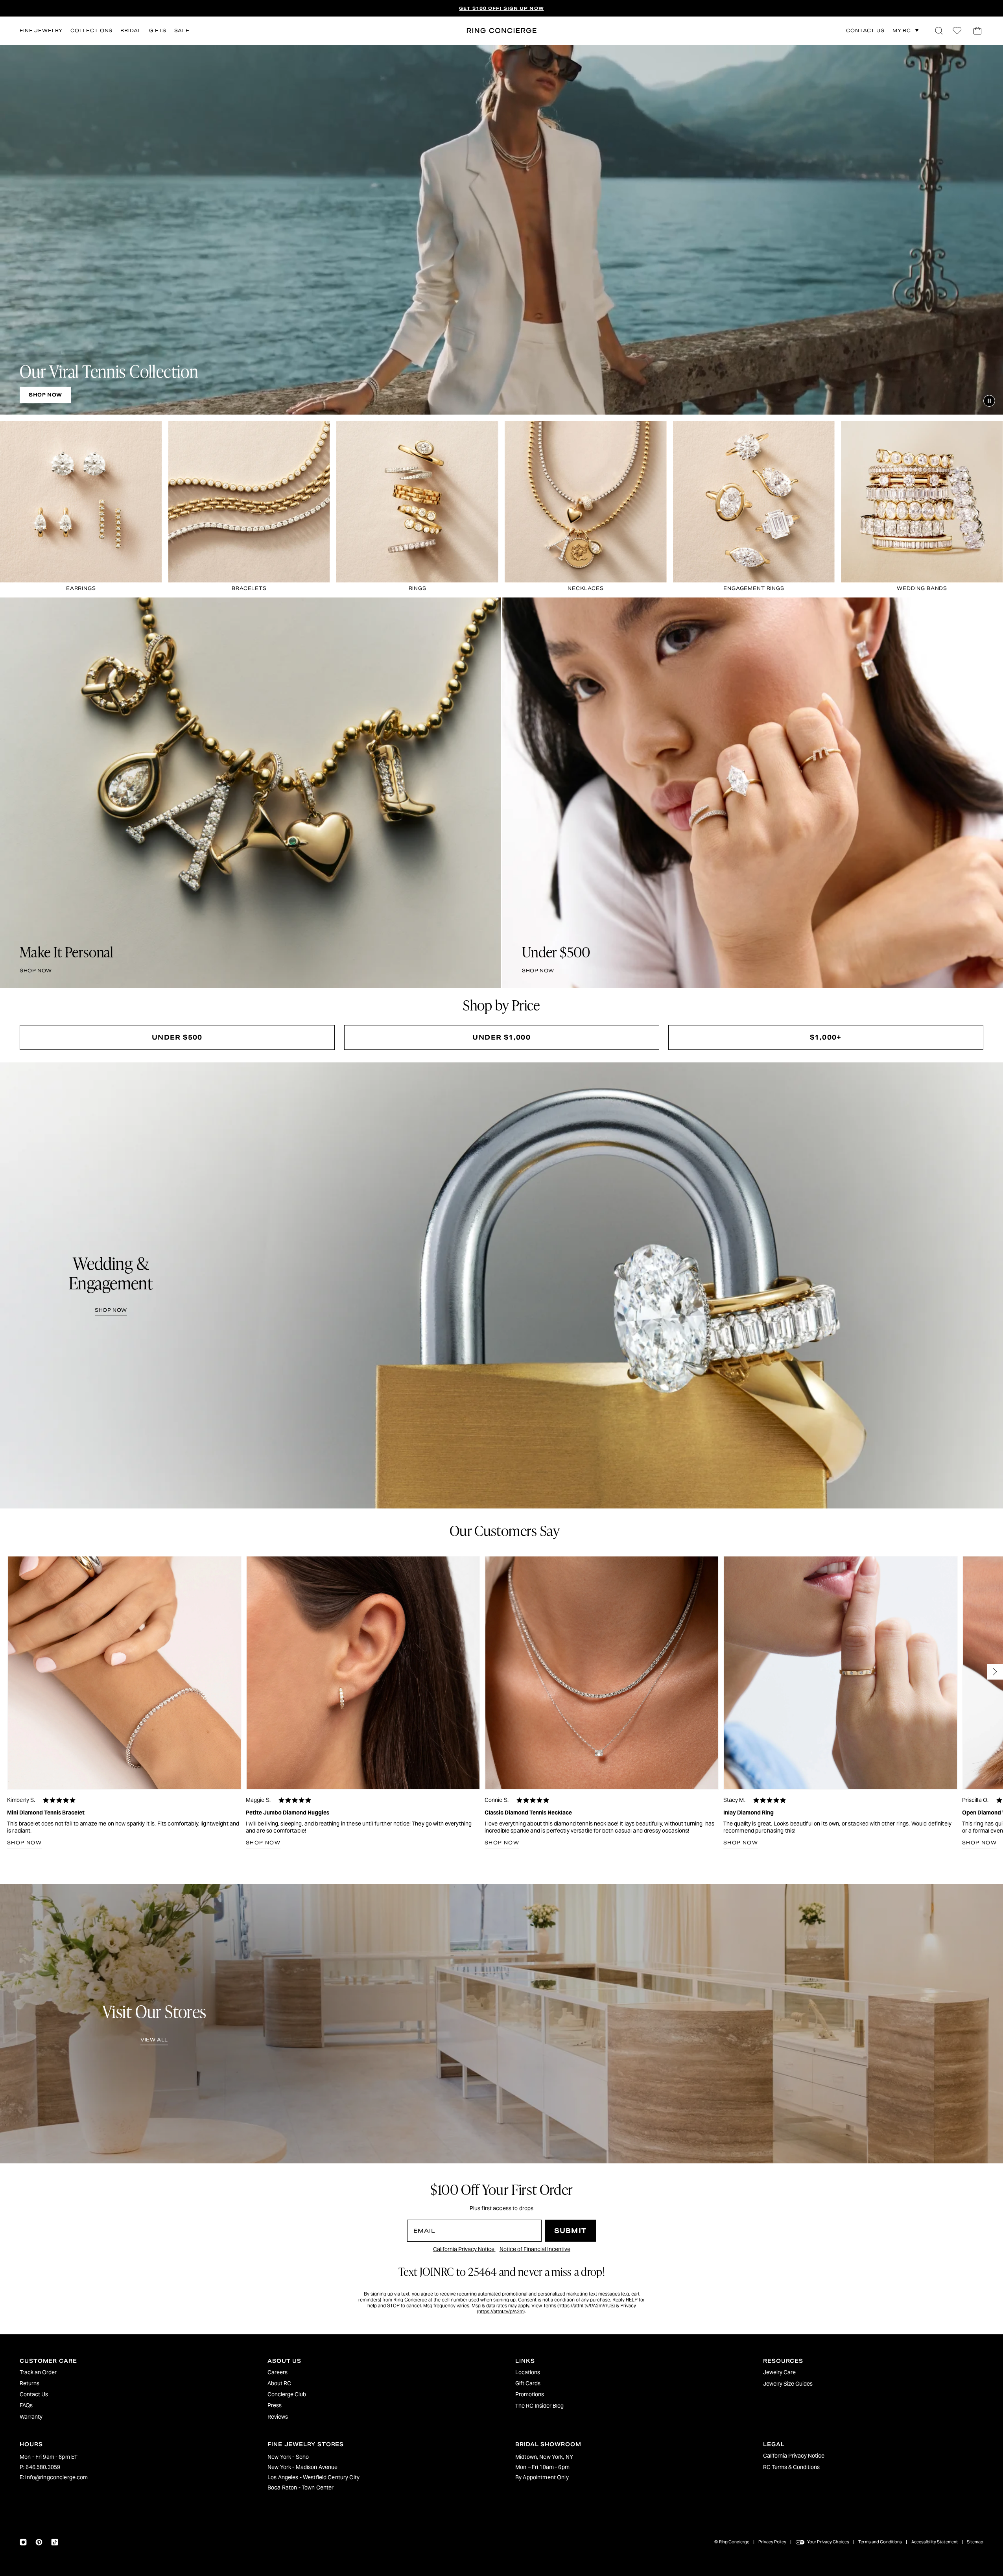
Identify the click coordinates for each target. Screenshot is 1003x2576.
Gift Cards (528, 2383)
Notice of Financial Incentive (535, 2249)
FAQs (26, 2405)
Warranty (31, 2417)
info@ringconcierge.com (56, 2477)
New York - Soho (288, 2457)
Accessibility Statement (935, 2542)
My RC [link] (902, 30)
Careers (277, 2372)
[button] (939, 31)
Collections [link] (91, 30)
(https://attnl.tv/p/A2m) (501, 2311)
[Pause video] (989, 401)
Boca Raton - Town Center (301, 2487)
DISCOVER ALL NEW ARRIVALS (501, 8)
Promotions (530, 2394)
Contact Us (34, 2394)
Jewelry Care (779, 2372)
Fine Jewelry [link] (41, 30)
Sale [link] (182, 30)
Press (275, 2405)
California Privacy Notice (464, 2249)
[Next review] (995, 1672)
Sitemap (975, 2542)
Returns (29, 2383)
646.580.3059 (43, 2467)
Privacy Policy (772, 2542)
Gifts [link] (158, 30)
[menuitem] (130, 2372)
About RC (279, 2383)
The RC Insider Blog (539, 2406)
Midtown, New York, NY (544, 2457)
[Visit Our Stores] (501, 2024)
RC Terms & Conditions (791, 2467)
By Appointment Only (542, 2477)
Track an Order (38, 2372)
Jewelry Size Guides (788, 2384)
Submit (570, 2231)
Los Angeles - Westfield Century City (313, 2477)
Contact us (865, 31)
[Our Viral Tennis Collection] (501, 230)
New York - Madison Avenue (303, 2467)
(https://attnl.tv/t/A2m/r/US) (586, 2306)
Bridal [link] (131, 30)
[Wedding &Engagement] (501, 1285)
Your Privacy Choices (828, 2542)
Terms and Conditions (880, 2542)
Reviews (278, 2417)
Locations (528, 2372)
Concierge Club (287, 2394)
